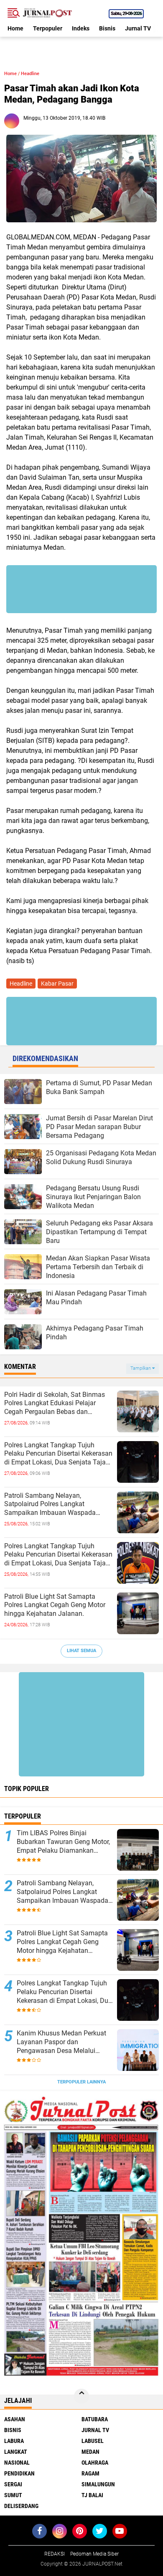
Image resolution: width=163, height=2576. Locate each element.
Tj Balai (92, 2495)
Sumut (13, 2495)
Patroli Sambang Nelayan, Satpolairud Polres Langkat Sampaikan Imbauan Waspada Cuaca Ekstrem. (50, 1504)
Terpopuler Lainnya (81, 2082)
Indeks (81, 28)
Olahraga (95, 2463)
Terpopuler (48, 28)
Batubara (95, 2419)
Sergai (13, 2484)
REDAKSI (55, 2554)
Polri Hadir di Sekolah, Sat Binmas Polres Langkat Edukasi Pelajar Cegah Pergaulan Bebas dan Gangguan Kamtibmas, (55, 1404)
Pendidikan (19, 2473)
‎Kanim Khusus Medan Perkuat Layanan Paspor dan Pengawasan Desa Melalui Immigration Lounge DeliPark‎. (61, 2042)
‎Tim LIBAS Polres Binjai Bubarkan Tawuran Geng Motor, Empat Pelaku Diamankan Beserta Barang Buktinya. (63, 1842)
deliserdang (21, 2506)
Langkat (16, 2452)
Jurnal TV (138, 28)
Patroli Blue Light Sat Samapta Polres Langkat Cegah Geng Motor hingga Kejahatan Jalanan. (55, 1605)
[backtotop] (81, 2396)
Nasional (17, 2463)
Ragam (90, 2473)
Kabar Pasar (57, 984)
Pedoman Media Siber (94, 2554)
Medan (90, 2452)
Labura (14, 2441)
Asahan (15, 2419)
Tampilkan (141, 1368)
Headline (30, 74)
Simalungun (98, 2484)
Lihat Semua (81, 1651)
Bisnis (107, 28)
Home (15, 28)
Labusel (93, 2441)
